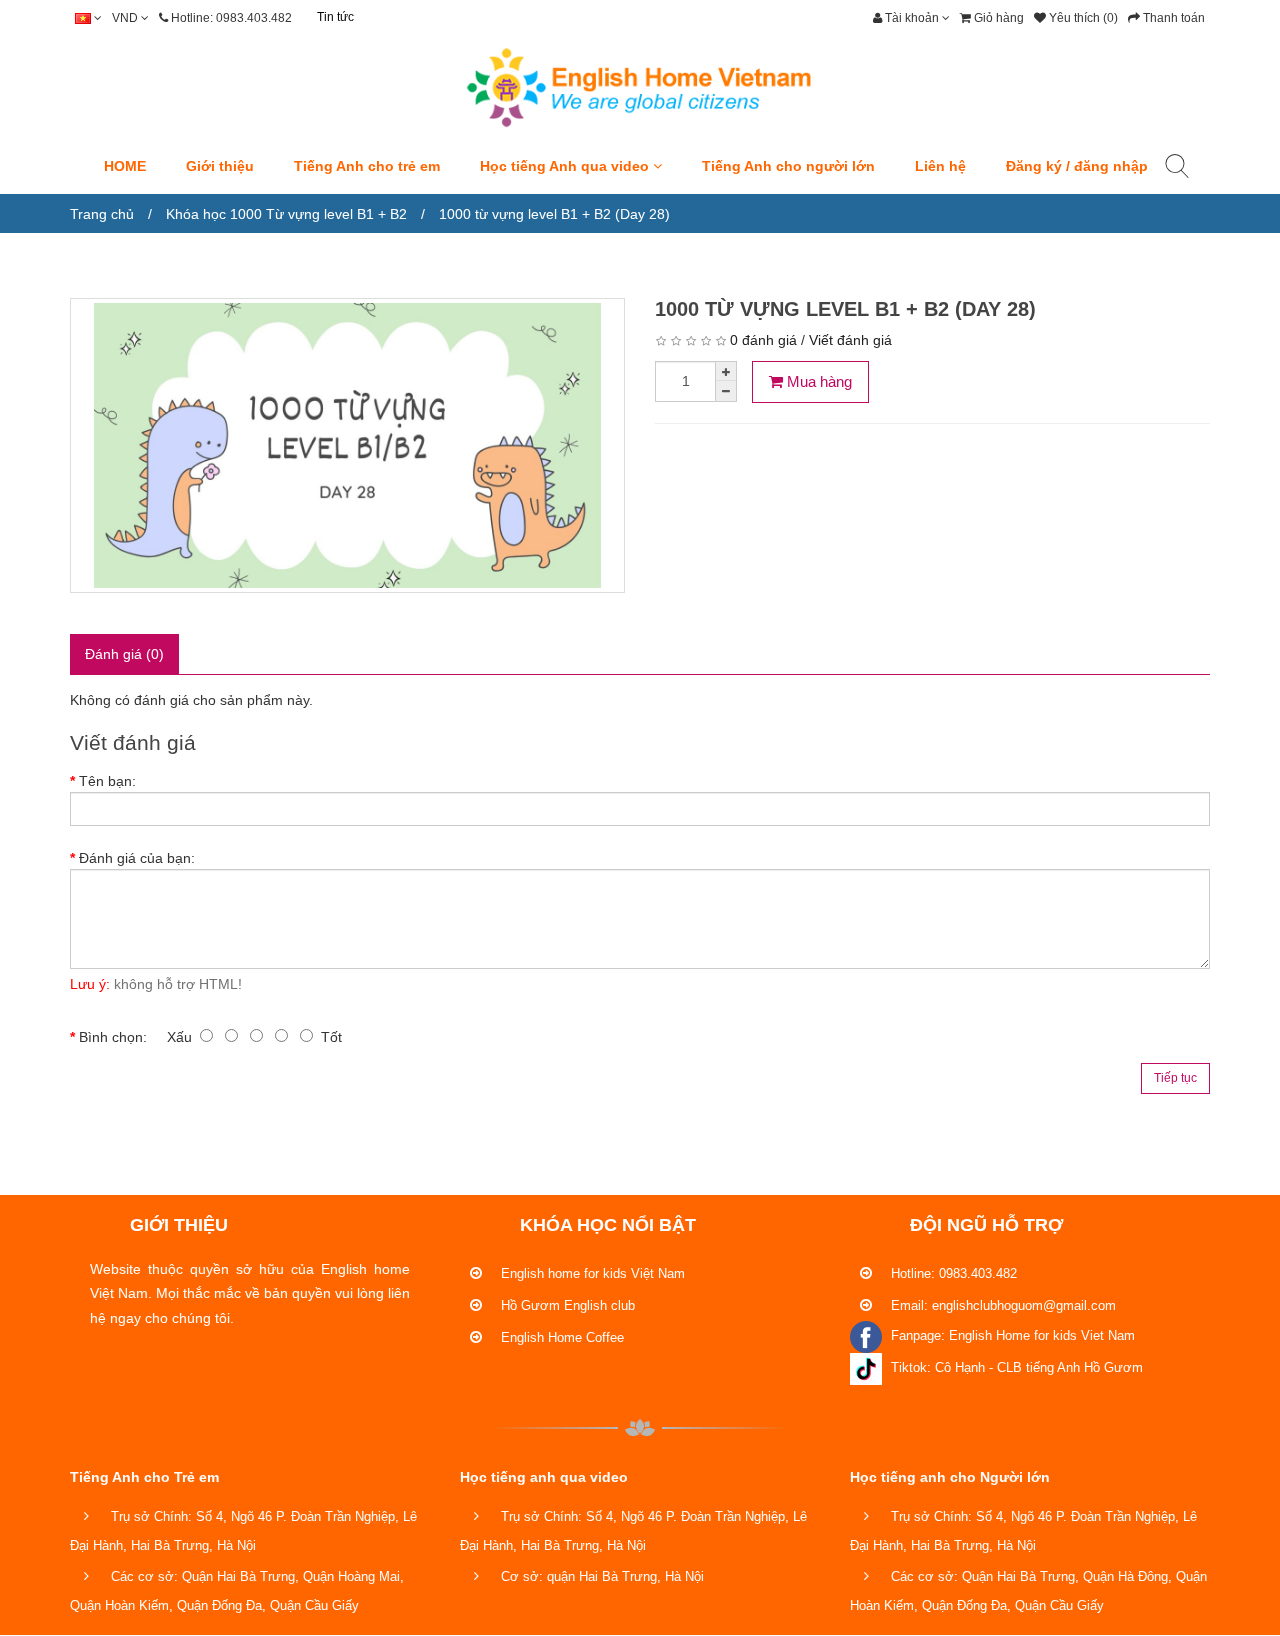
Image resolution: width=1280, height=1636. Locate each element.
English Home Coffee (560, 1337)
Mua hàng (817, 381)
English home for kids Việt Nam (591, 1273)
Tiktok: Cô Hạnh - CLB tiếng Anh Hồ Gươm (1015, 1367)
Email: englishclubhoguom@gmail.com (1001, 1305)
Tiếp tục (1175, 1078)
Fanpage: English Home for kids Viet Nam (1011, 1335)
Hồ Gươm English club (566, 1305)
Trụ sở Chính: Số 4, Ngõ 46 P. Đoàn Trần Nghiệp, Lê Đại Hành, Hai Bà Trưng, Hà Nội (243, 1531)
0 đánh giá (763, 340)
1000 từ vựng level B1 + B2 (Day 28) (554, 214)
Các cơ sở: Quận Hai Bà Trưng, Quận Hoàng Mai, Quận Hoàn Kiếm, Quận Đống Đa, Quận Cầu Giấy (237, 1591)
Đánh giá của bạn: (137, 858)
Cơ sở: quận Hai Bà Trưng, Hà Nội (600, 1576)
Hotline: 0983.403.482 (952, 1273)
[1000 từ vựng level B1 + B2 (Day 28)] (347, 445)
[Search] (1177, 170)
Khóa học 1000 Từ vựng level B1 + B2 (286, 214)
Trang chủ (102, 214)
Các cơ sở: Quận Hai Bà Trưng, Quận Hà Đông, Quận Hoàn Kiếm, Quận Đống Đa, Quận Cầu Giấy (1028, 1591)
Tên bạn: (107, 781)
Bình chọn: (113, 1037)
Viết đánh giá (850, 340)
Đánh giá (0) (124, 654)
